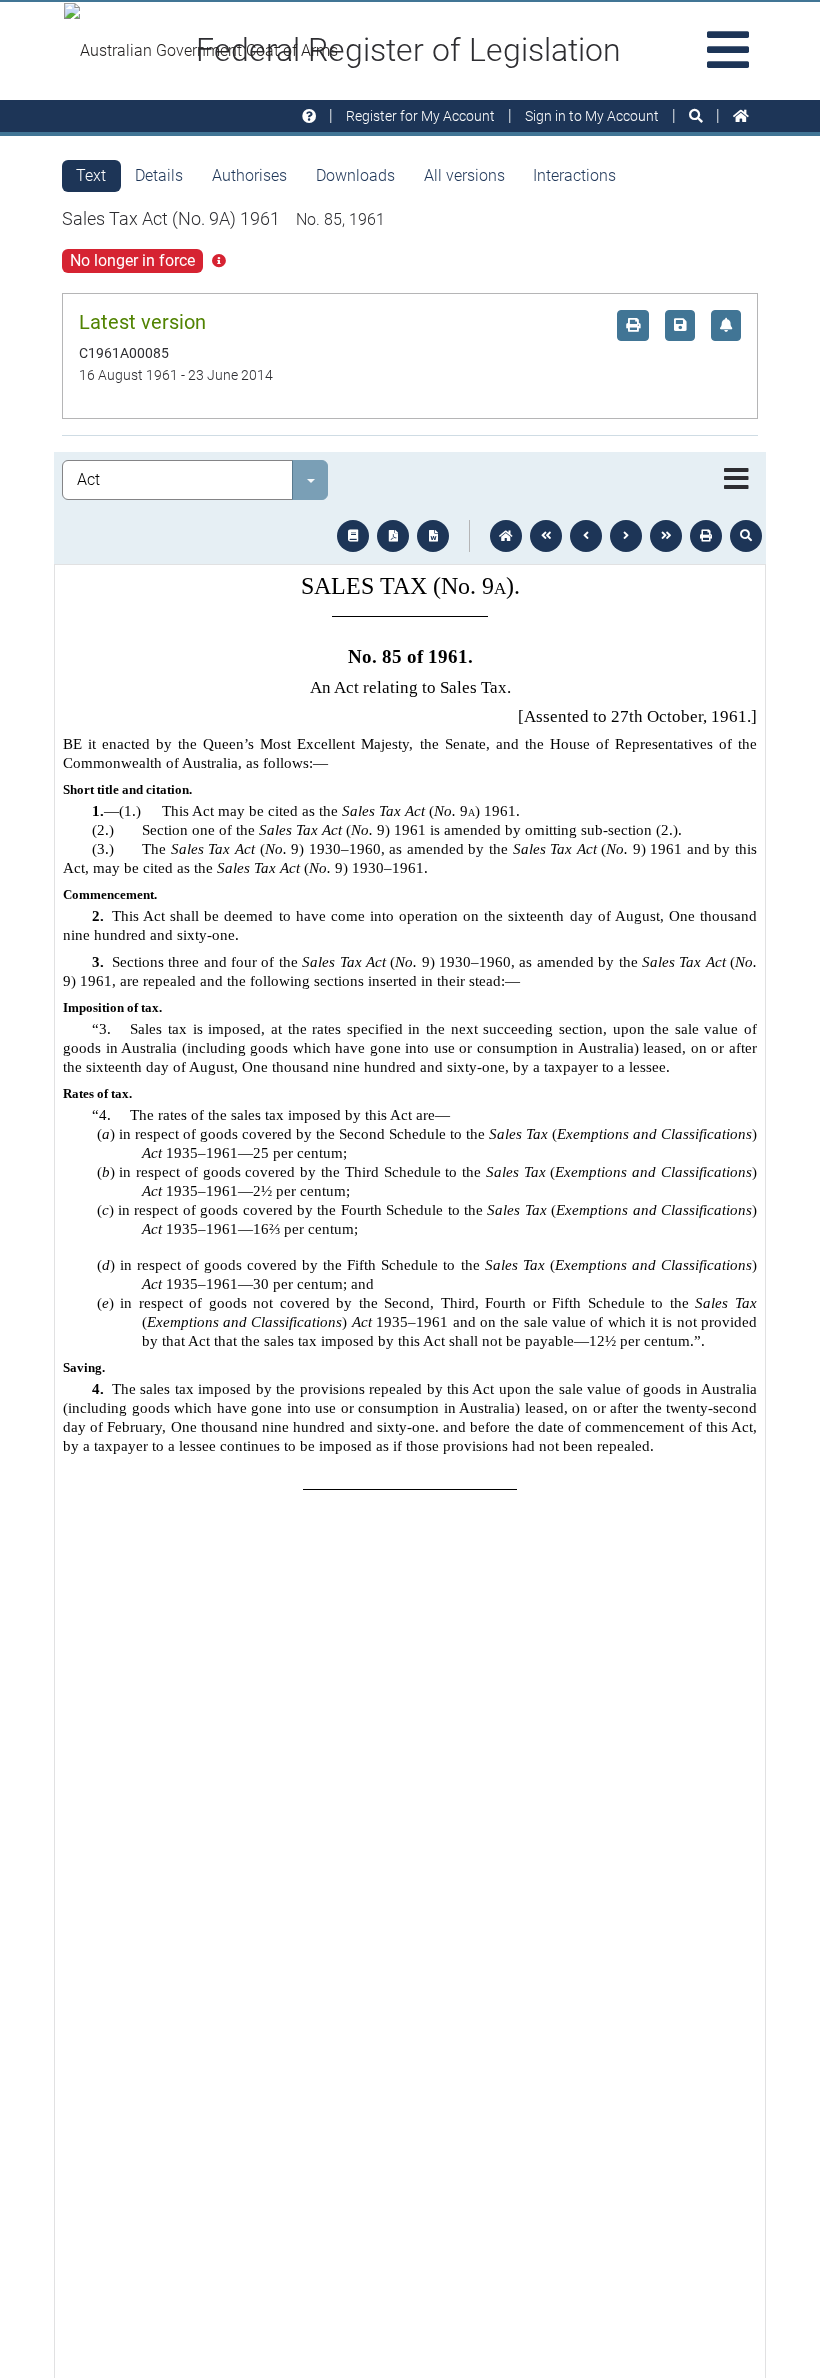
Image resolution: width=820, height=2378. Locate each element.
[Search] (696, 116)
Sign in (592, 116)
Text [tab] (91, 175)
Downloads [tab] (355, 175)
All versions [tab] (464, 175)
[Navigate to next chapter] (666, 536)
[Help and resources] (309, 116)
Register (420, 116)
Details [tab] (159, 175)
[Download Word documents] (433, 536)
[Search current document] (746, 536)
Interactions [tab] (574, 175)
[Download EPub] (353, 536)
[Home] (741, 116)
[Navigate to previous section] (586, 536)
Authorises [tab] (249, 175)
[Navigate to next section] (626, 536)
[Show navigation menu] (736, 480)
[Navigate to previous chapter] (546, 536)
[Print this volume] (706, 536)
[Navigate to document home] (506, 536)
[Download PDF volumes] (393, 536)
